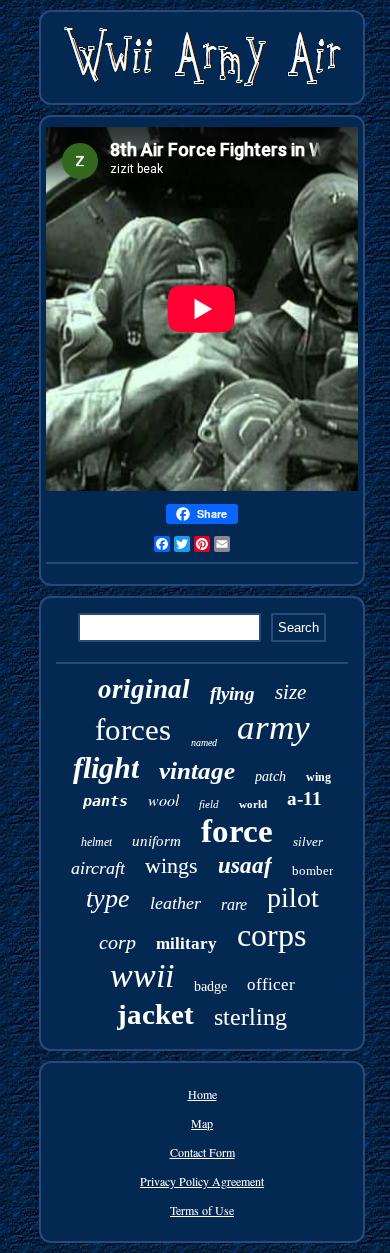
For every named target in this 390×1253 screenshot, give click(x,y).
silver (308, 841)
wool (163, 799)
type (108, 898)
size (290, 692)
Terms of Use (202, 1210)
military (186, 943)
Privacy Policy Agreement (202, 1181)
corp (117, 942)
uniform (156, 841)
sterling (250, 1017)
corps (271, 935)
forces (133, 729)
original (144, 689)
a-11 (304, 798)
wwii (142, 975)
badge (210, 986)
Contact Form (202, 1152)
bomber (312, 870)
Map (202, 1123)
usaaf (245, 865)
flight (106, 767)
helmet (96, 842)
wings (171, 865)
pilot (293, 897)
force (237, 831)
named (204, 742)
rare (234, 904)
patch (270, 776)
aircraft (98, 868)
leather (175, 903)
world (253, 804)
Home (202, 1094)
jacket (155, 1014)
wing (318, 777)
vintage (197, 770)
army (273, 727)
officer (271, 984)
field (209, 804)
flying (232, 693)
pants (105, 801)
